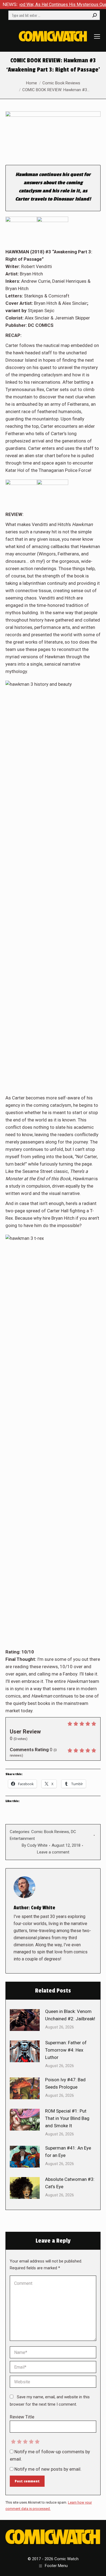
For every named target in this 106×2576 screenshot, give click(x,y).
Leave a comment (53, 1852)
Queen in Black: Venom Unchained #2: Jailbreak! (70, 2015)
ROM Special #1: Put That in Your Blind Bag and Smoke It (67, 2118)
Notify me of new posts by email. (48, 2469)
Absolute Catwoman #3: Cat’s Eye (70, 2183)
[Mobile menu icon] (97, 36)
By (35, 1845)
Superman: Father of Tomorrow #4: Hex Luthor (66, 2050)
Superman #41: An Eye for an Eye (68, 2152)
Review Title (22, 2417)
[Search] (95, 15)
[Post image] (25, 2020)
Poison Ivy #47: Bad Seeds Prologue (65, 2083)
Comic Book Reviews (50, 1832)
